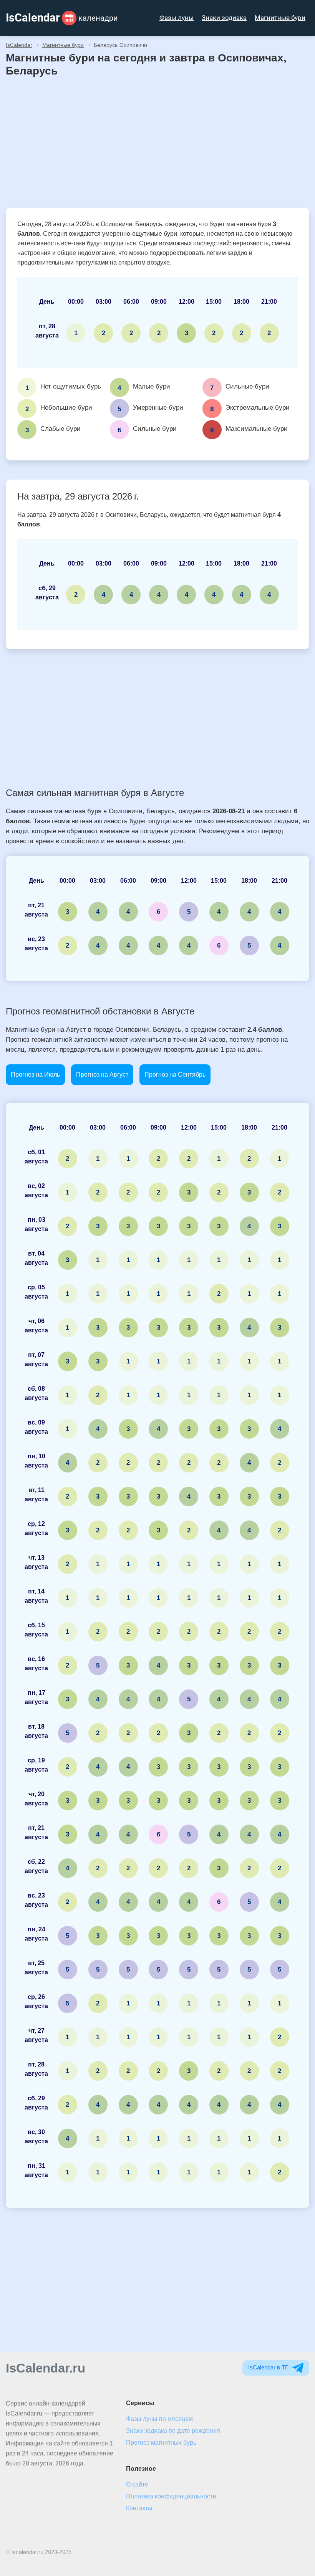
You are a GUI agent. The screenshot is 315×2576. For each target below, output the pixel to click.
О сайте (137, 2484)
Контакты (139, 2508)
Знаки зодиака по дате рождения (173, 2431)
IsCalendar (19, 45)
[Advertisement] (157, 142)
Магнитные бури (280, 18)
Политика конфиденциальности (171, 2496)
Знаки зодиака (224, 18)
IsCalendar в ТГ (269, 2367)
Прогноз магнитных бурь (161, 2443)
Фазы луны (177, 18)
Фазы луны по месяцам (159, 2419)
